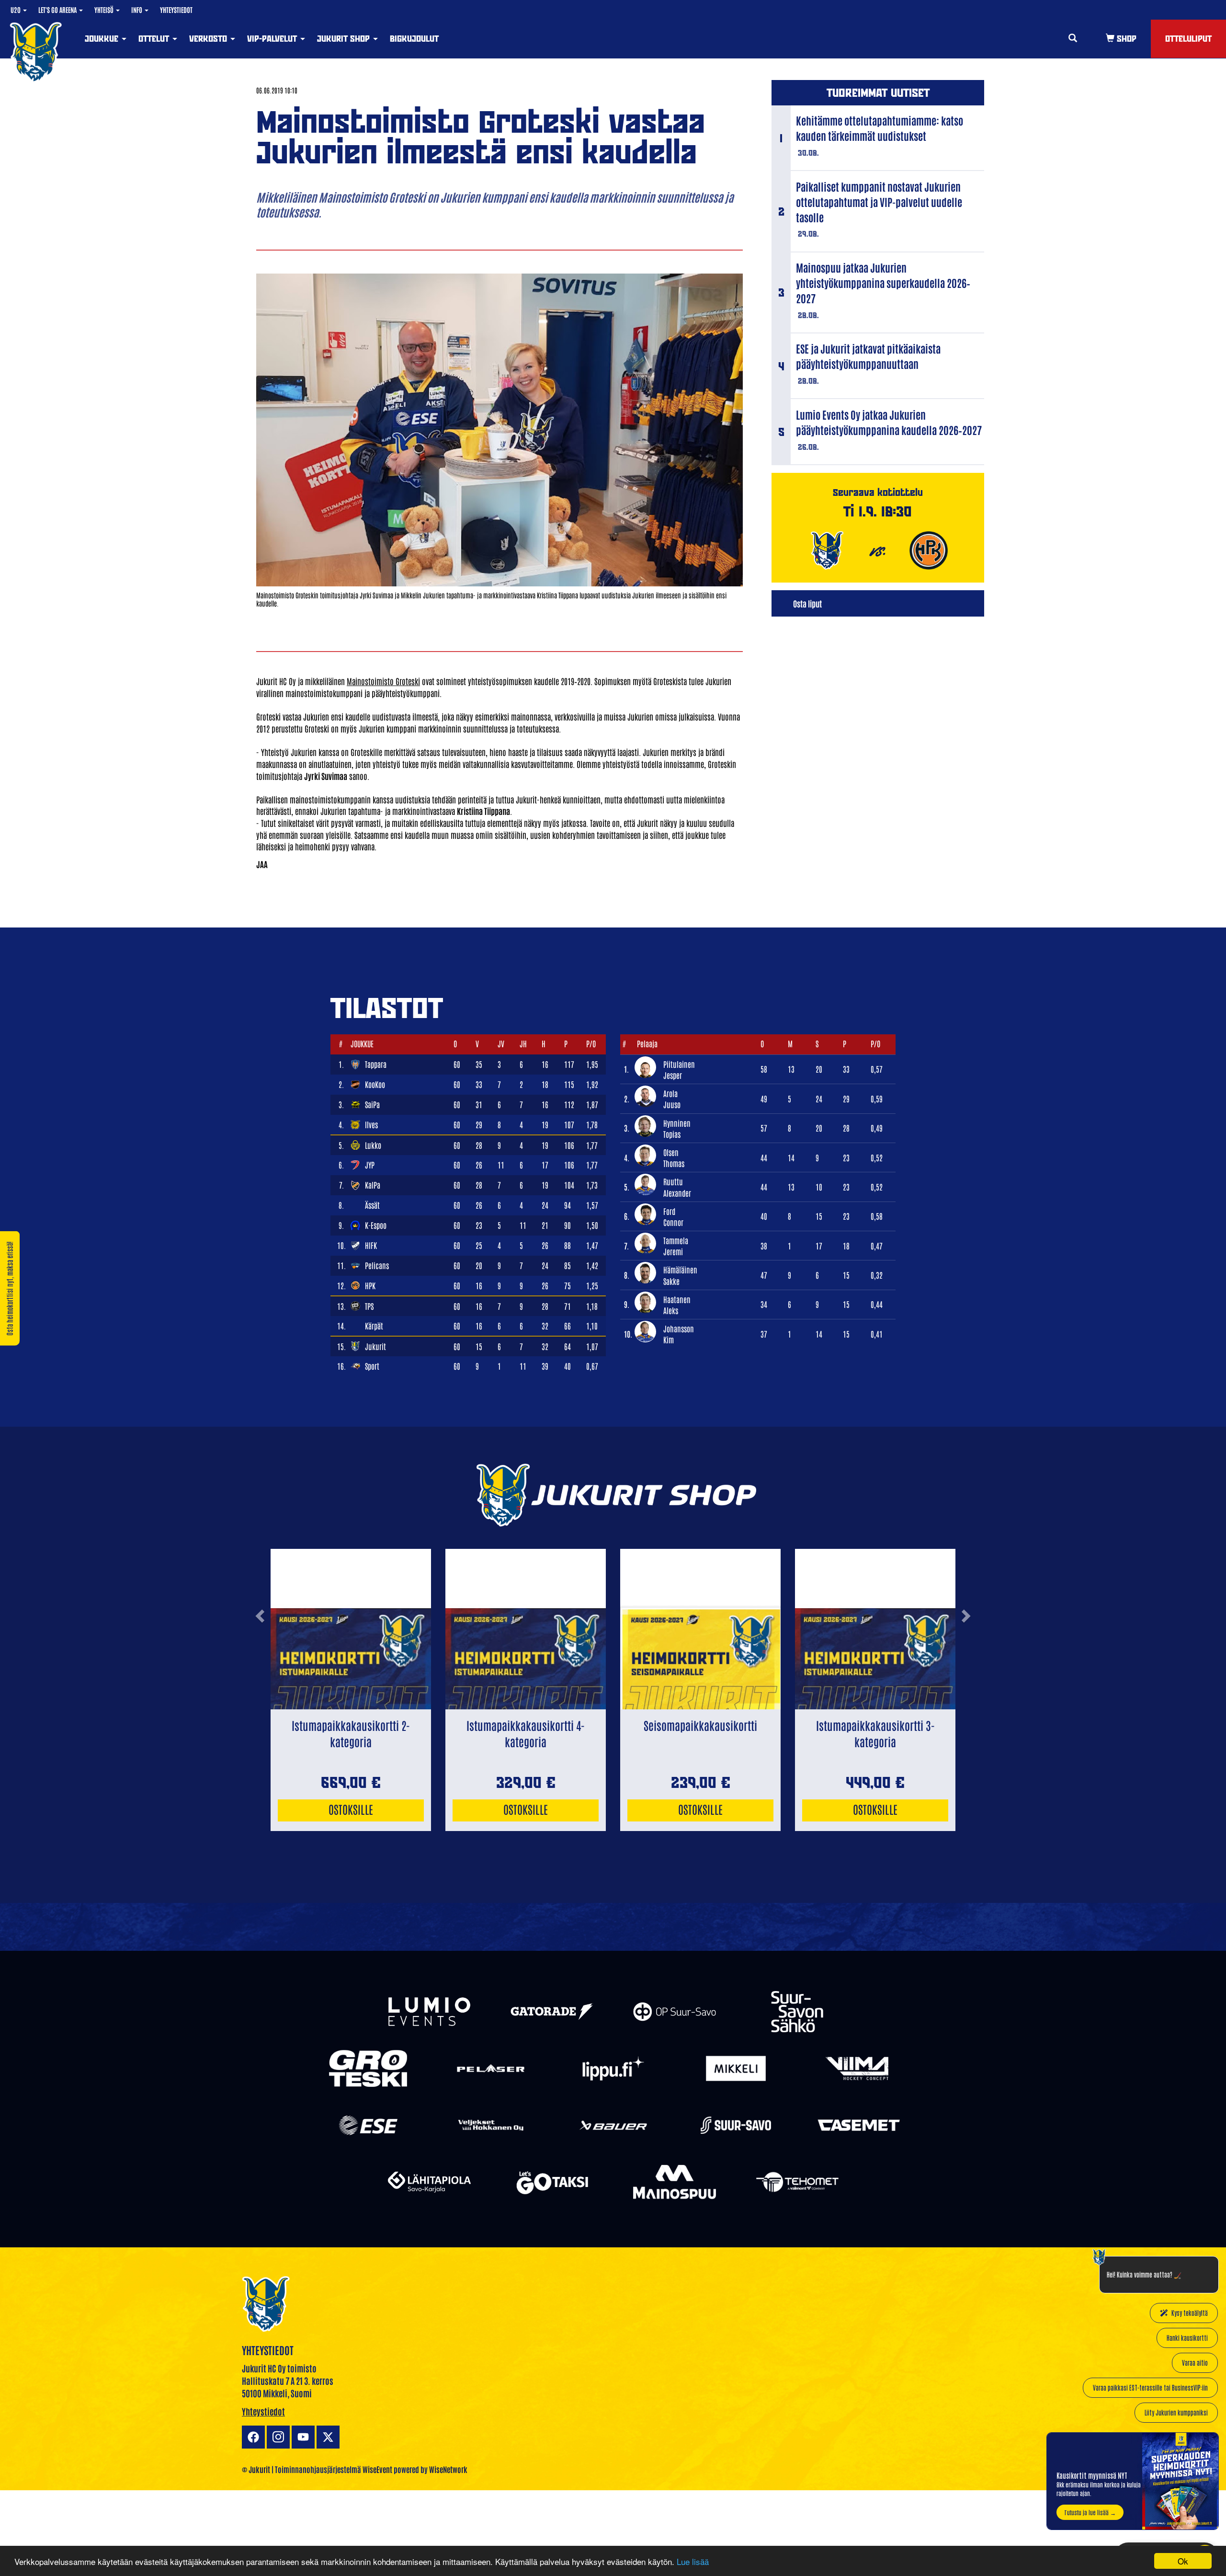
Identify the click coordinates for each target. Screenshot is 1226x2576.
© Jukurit (256, 2469)
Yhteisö (105, 10)
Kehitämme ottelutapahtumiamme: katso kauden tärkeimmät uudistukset (880, 128)
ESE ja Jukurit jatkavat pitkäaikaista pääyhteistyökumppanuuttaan (868, 356)
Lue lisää (693, 2561)
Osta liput (807, 603)
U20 (16, 10)
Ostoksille (351, 1809)
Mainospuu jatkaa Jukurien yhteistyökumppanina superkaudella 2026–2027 (883, 283)
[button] (260, 1654)
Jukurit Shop (345, 39)
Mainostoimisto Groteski (383, 681)
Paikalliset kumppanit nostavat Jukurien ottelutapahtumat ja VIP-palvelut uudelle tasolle (879, 202)
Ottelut (155, 39)
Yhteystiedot (176, 10)
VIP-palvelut (273, 39)
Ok (1183, 2561)
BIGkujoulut (414, 39)
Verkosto (209, 39)
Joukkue (103, 39)
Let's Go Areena (58, 10)
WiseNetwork (448, 2469)
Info (137, 10)
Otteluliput (1188, 39)
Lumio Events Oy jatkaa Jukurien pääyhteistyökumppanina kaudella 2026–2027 (889, 422)
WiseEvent (377, 2469)
